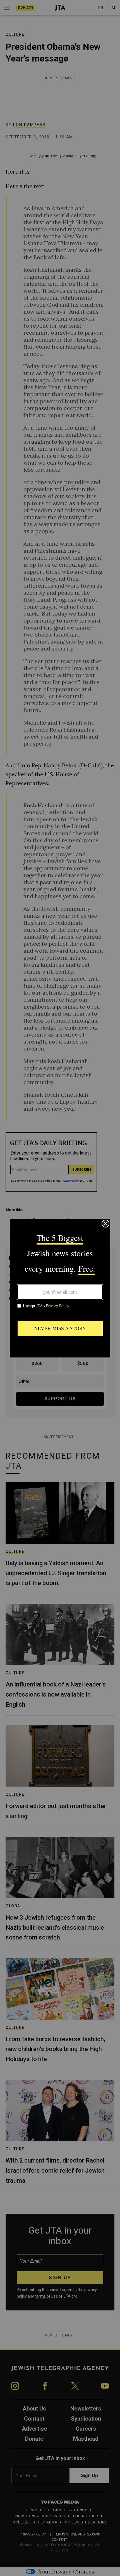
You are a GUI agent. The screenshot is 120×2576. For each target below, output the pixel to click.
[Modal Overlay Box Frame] (60, 1288)
